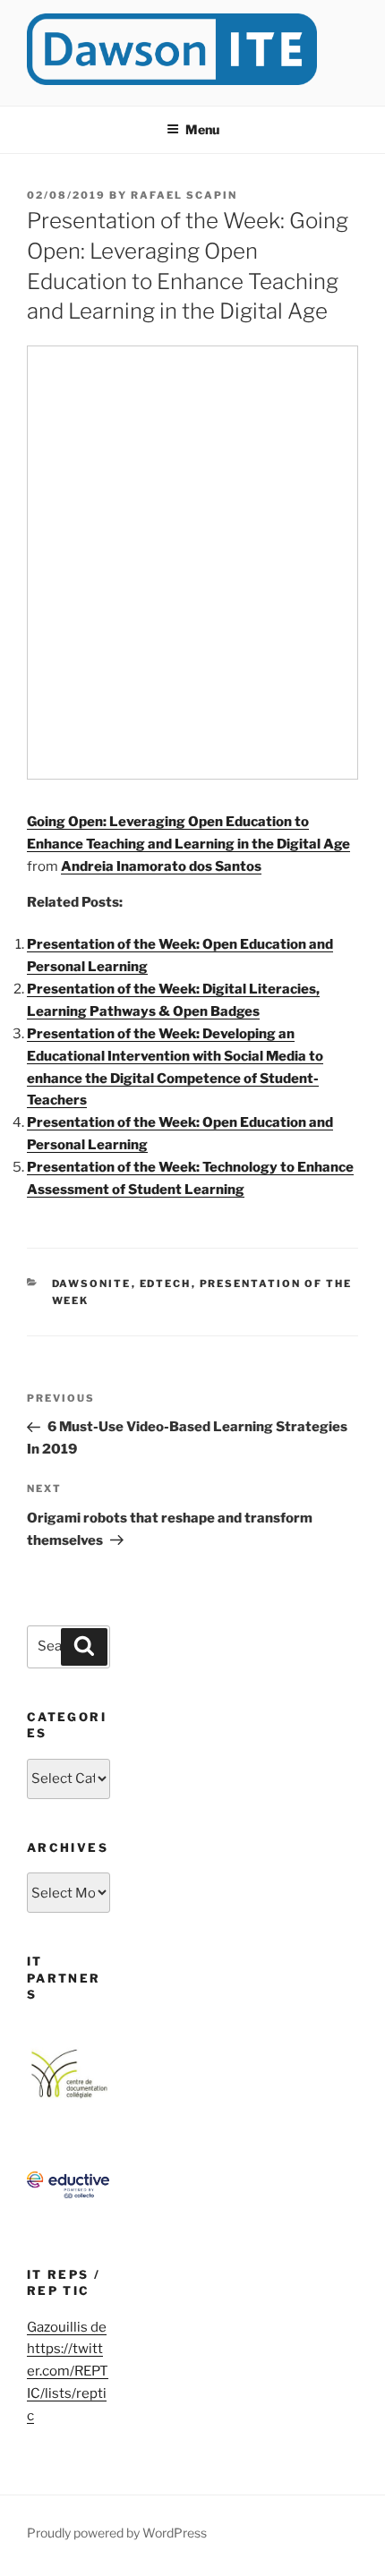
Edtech (166, 1284)
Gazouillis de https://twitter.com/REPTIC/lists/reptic (68, 2372)
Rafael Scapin (184, 195)
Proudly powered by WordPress (117, 2533)
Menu (202, 129)
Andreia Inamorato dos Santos (161, 866)
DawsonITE (92, 1284)
